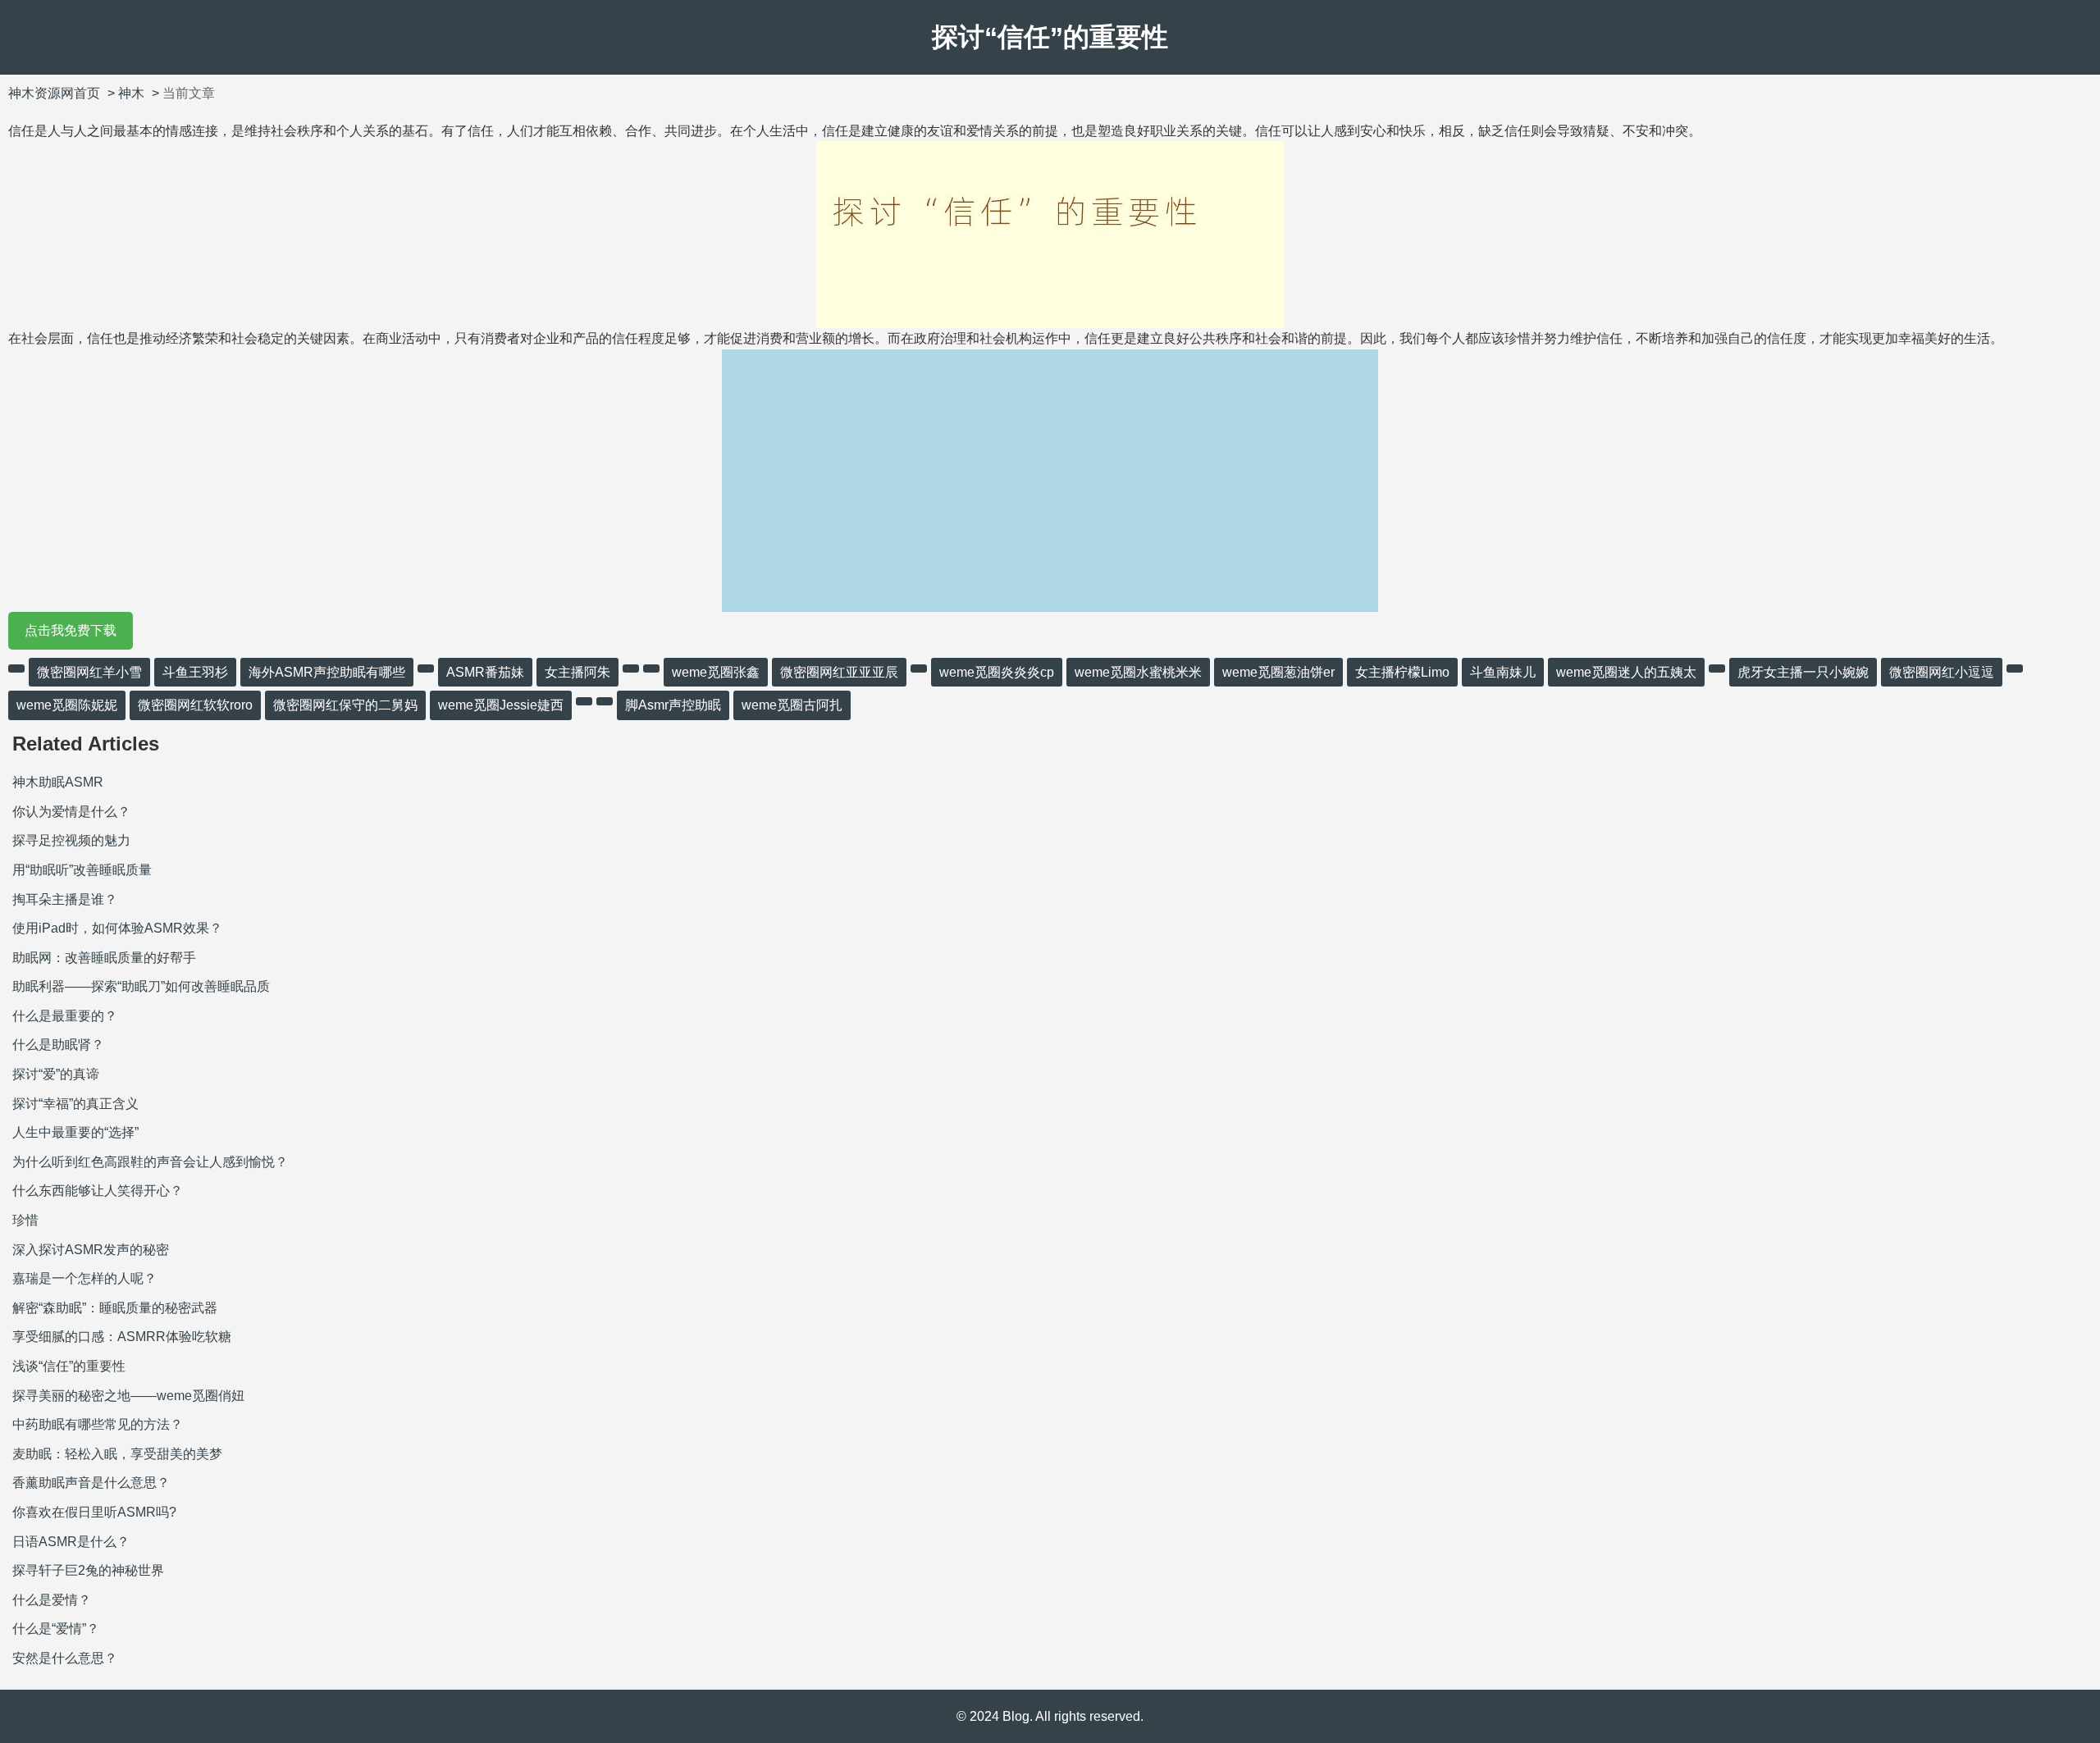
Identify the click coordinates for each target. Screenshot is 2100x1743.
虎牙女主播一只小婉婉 (1803, 672)
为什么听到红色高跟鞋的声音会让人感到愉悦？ (150, 1162)
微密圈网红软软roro (195, 705)
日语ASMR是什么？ (71, 1542)
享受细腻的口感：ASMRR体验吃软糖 (122, 1337)
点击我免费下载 (71, 630)
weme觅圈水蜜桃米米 (1138, 672)
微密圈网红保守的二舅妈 (345, 705)
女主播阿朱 (577, 672)
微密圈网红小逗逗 (1942, 672)
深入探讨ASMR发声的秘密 (91, 1250)
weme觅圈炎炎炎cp (997, 672)
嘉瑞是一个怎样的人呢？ (84, 1278)
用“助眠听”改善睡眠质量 (82, 870)
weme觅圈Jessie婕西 (501, 705)
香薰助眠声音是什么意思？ (91, 1483)
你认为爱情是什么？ (71, 812)
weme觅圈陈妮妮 (67, 705)
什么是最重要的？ (65, 1016)
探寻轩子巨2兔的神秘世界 (88, 1570)
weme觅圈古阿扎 (792, 705)
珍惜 (25, 1220)
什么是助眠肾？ (58, 1045)
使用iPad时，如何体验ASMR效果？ (117, 928)
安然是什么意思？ (65, 1658)
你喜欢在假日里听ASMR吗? (94, 1512)
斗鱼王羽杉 (195, 672)
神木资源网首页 (54, 93)
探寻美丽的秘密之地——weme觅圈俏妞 (128, 1396)
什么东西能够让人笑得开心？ (98, 1191)
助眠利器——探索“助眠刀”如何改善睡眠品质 (141, 986)
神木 (131, 93)
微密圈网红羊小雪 (89, 672)
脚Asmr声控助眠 (673, 705)
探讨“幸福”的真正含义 (75, 1104)
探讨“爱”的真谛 (56, 1074)
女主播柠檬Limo (1402, 672)
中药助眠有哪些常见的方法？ (98, 1424)
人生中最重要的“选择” (75, 1132)
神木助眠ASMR (58, 782)
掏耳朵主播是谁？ (65, 899)
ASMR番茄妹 (485, 672)
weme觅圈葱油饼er (1278, 672)
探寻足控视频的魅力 (71, 840)
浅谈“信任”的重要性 (69, 1366)
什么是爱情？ (52, 1600)
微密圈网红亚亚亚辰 (839, 672)
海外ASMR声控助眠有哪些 (327, 672)
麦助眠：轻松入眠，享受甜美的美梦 (117, 1454)
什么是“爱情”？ (56, 1629)
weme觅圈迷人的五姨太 (1626, 672)
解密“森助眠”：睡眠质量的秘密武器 (115, 1308)
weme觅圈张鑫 (716, 672)
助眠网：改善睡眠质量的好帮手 (104, 958)
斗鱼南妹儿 (1503, 672)
